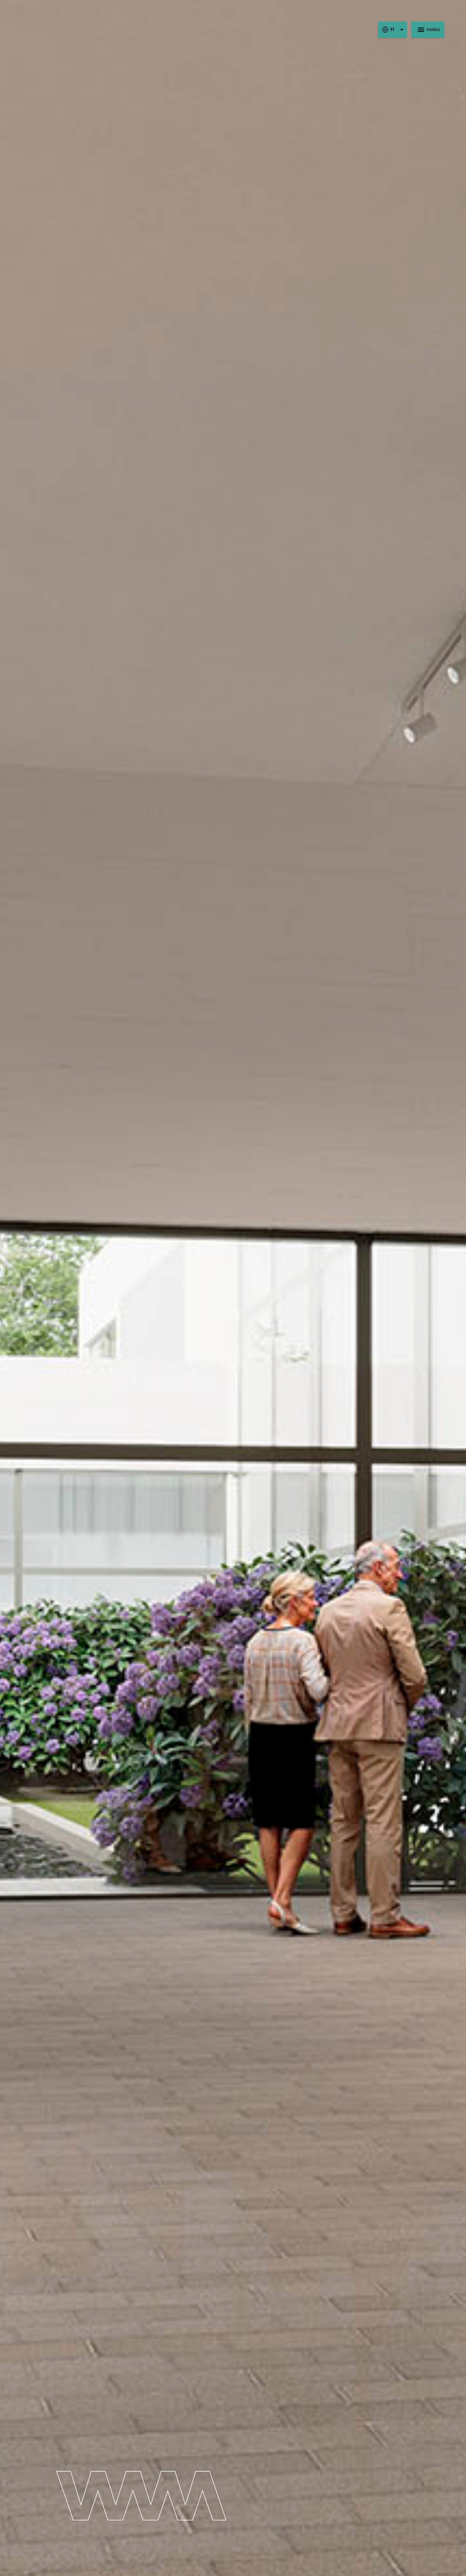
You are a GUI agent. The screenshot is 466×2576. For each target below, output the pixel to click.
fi (392, 30)
